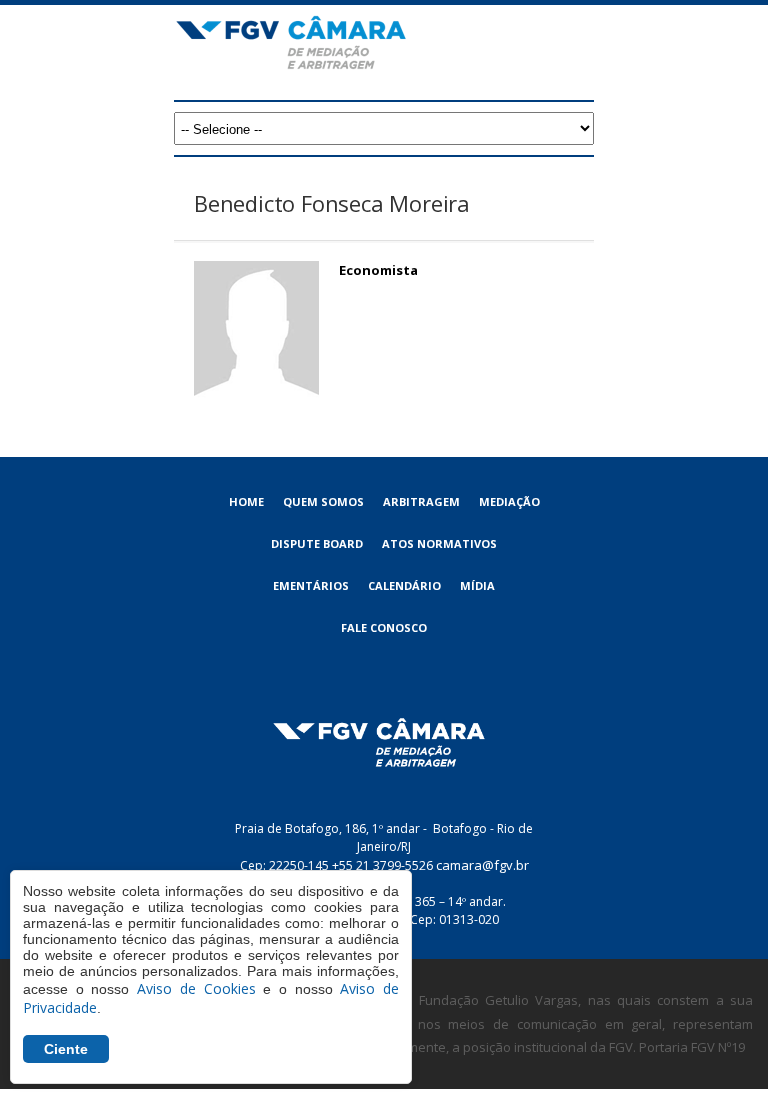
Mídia (477, 585)
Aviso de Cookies (196, 988)
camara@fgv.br (482, 865)
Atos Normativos (439, 543)
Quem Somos (323, 501)
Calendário (404, 585)
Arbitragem (421, 501)
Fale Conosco (384, 627)
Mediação (509, 501)
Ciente (66, 1049)
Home (246, 501)
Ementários (311, 585)
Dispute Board (317, 543)
